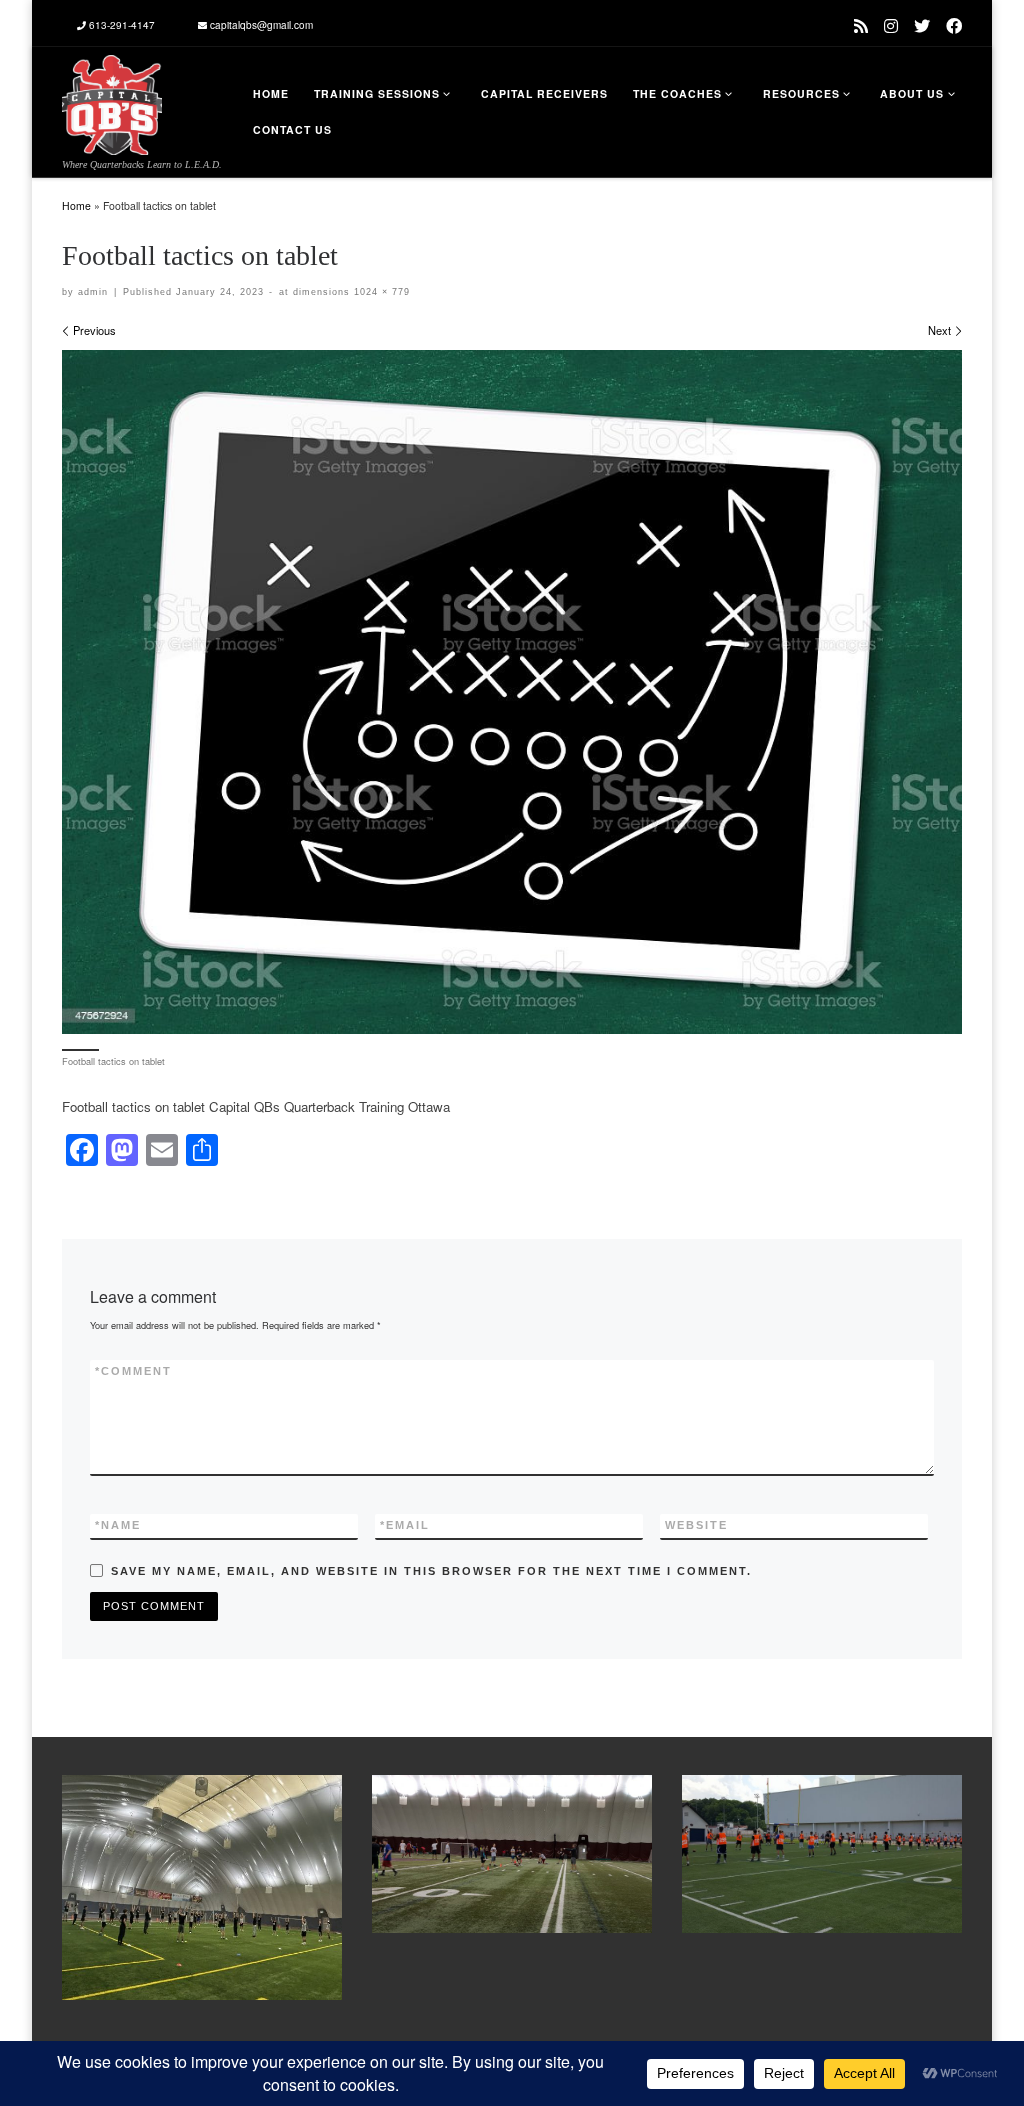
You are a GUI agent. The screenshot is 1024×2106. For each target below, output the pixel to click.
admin (93, 292)
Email (405, 1525)
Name (118, 1525)
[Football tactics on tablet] (512, 692)
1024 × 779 (380, 292)
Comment (133, 1371)
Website (696, 1525)
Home (76, 205)
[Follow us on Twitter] (922, 25)
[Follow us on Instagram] (891, 25)
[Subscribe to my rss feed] (861, 25)
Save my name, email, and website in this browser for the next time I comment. (431, 1571)
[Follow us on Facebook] (954, 25)
